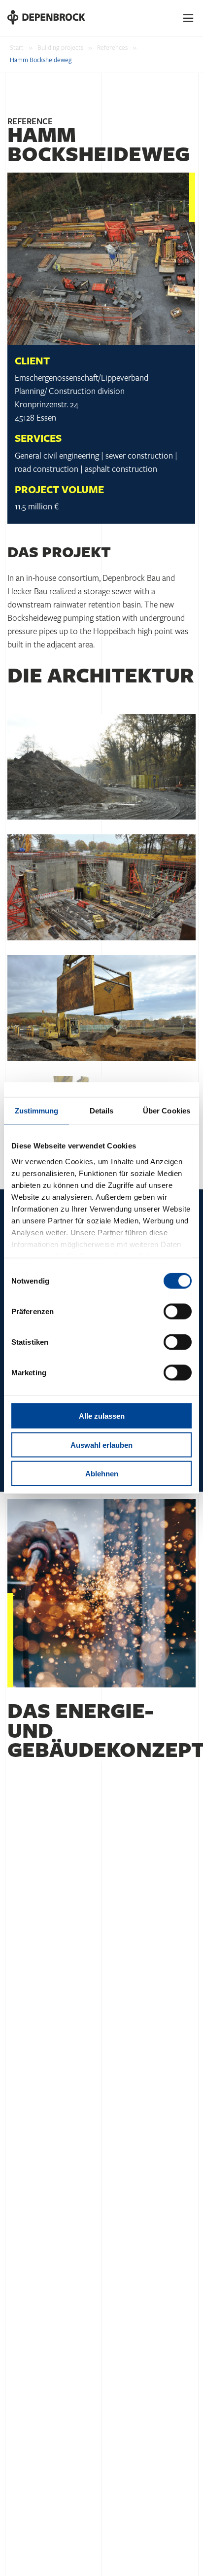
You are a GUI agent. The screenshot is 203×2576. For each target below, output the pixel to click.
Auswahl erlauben (101, 1445)
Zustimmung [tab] (37, 1111)
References (112, 48)
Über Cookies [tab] (167, 1111)
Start (17, 48)
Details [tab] (102, 1111)
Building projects (60, 48)
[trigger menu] (189, 18)
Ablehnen (102, 1474)
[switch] (178, 1312)
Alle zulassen (102, 1416)
